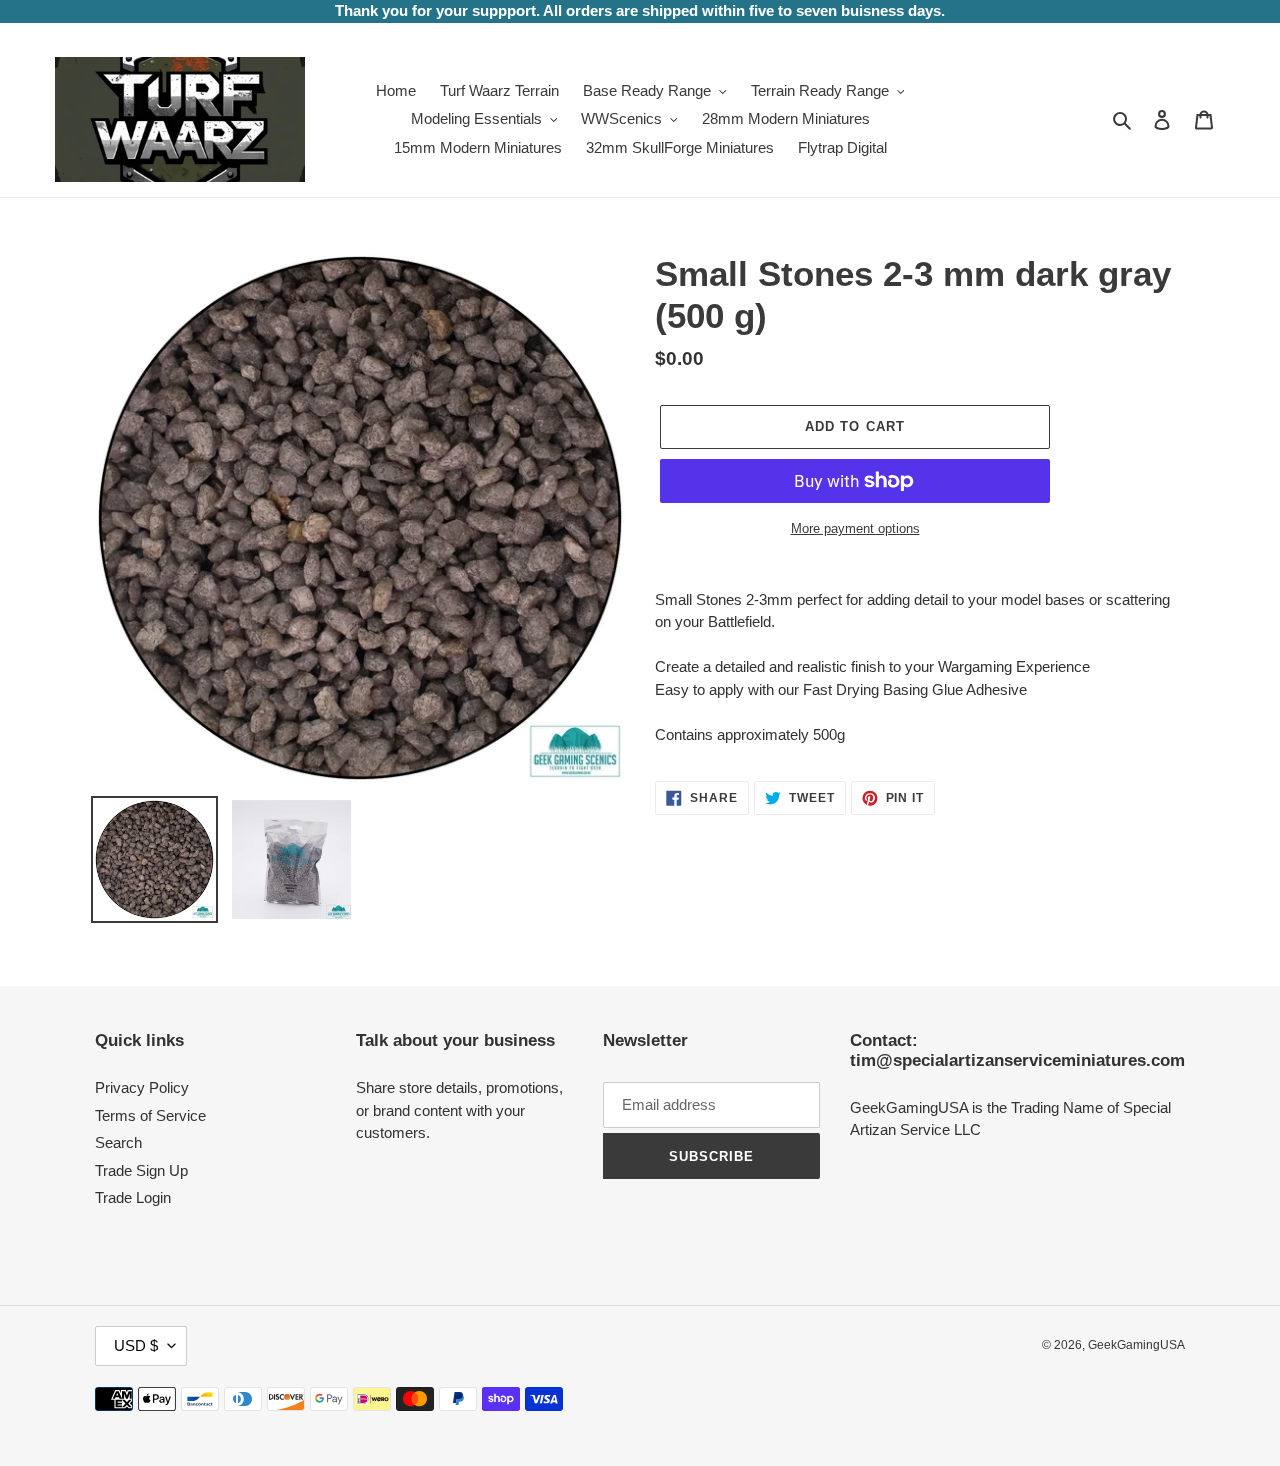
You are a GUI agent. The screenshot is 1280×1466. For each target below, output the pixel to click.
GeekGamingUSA (1136, 1345)
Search (118, 1142)
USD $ (136, 1345)
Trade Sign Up (141, 1170)
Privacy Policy (142, 1087)
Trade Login (133, 1197)
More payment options (855, 528)
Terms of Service (150, 1115)
